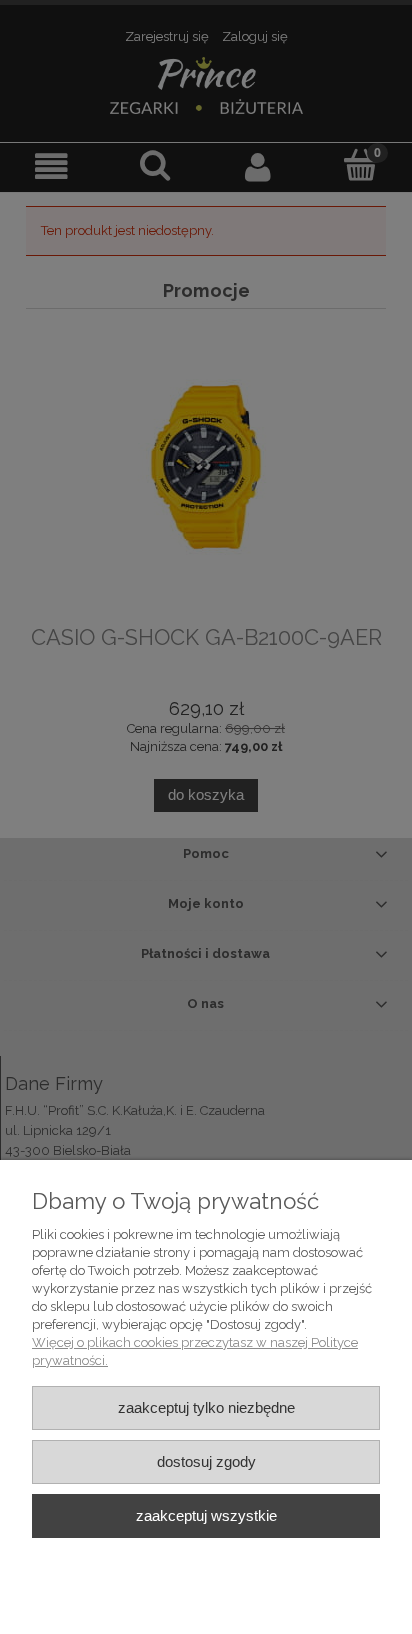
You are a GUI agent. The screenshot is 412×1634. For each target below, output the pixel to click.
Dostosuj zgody (206, 1461)
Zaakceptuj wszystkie (206, 1515)
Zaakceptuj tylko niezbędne (206, 1407)
